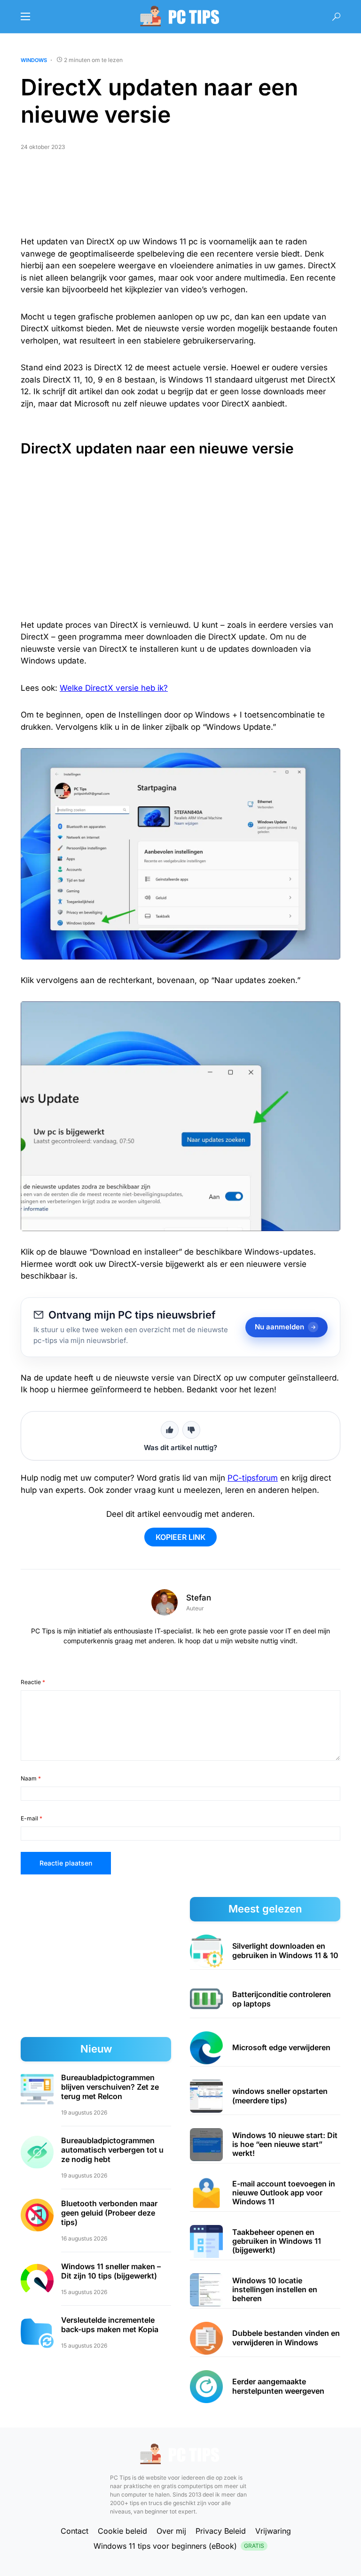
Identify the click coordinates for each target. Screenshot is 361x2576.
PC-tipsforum (253, 1478)
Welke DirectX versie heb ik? (114, 688)
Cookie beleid (122, 2531)
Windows (34, 60)
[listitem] (265, 1951)
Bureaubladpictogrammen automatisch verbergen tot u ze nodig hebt (112, 2150)
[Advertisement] (180, 197)
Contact (75, 2531)
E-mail (31, 1818)
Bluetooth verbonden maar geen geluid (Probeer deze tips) (109, 2213)
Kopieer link (180, 1537)
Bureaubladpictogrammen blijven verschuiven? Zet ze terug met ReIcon (110, 2087)
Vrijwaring (273, 2531)
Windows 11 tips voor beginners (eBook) (179, 2546)
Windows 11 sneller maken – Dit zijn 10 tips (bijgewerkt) (111, 2271)
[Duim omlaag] (191, 1430)
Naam (31, 1778)
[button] (25, 16)
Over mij (171, 2531)
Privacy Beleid (221, 2531)
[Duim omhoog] (170, 1430)
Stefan (199, 1598)
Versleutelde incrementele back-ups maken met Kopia (110, 2325)
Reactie (33, 1682)
